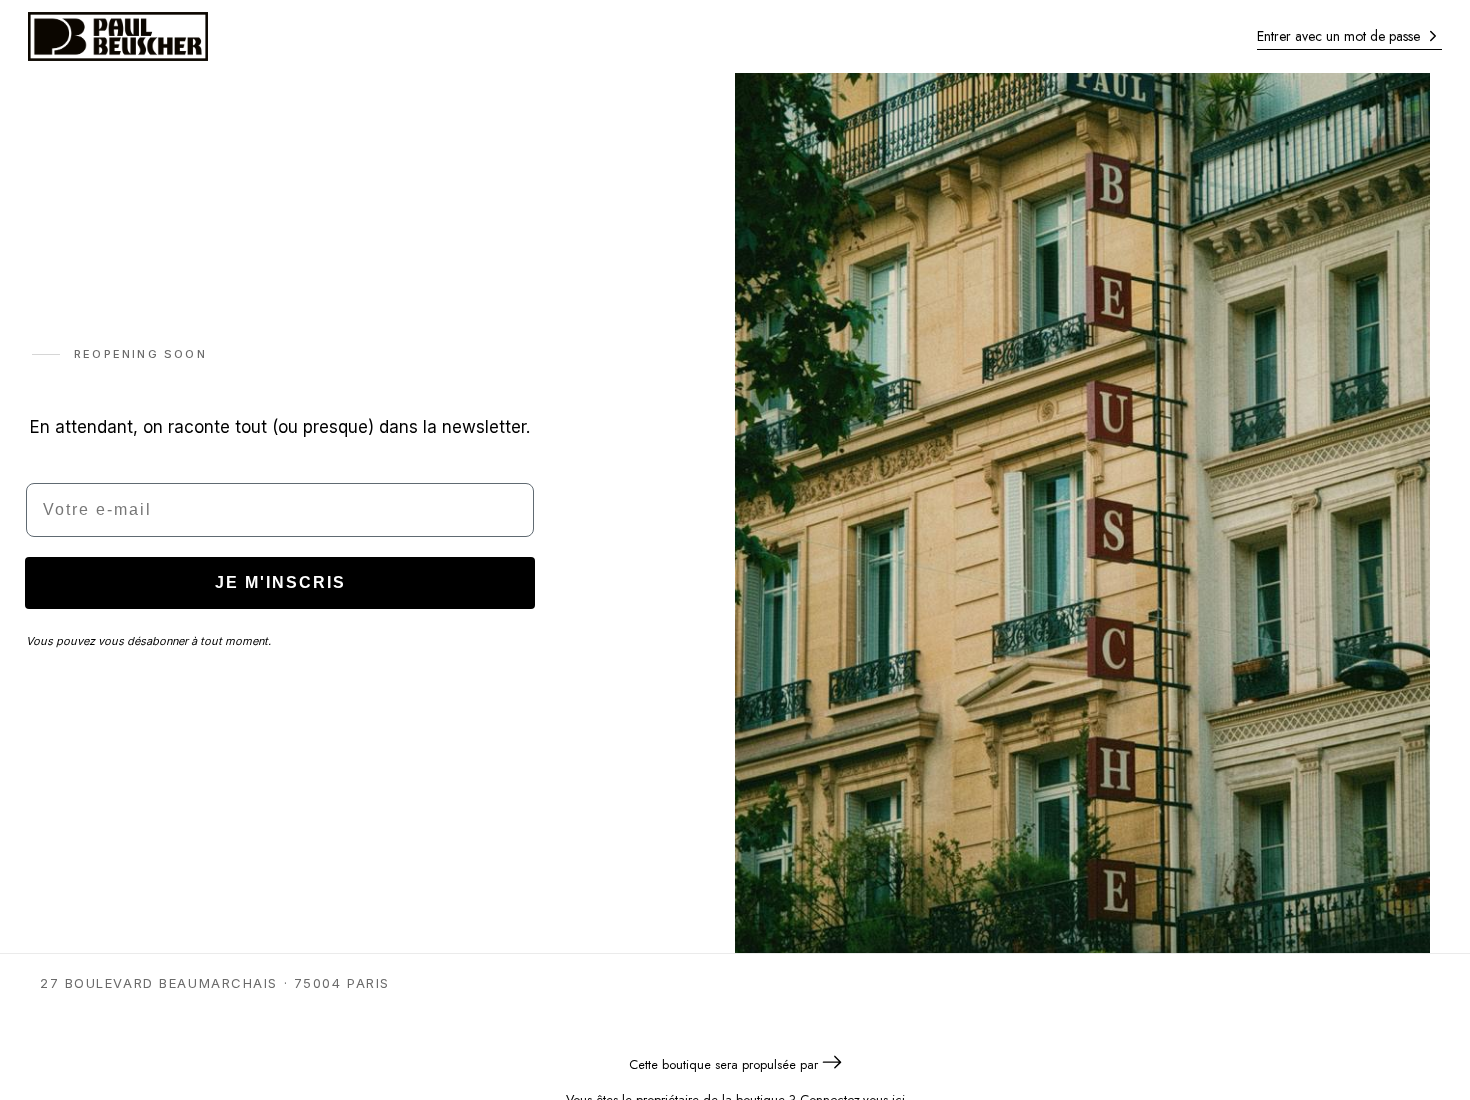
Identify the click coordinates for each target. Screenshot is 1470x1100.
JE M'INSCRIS (280, 582)
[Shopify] (832, 1064)
